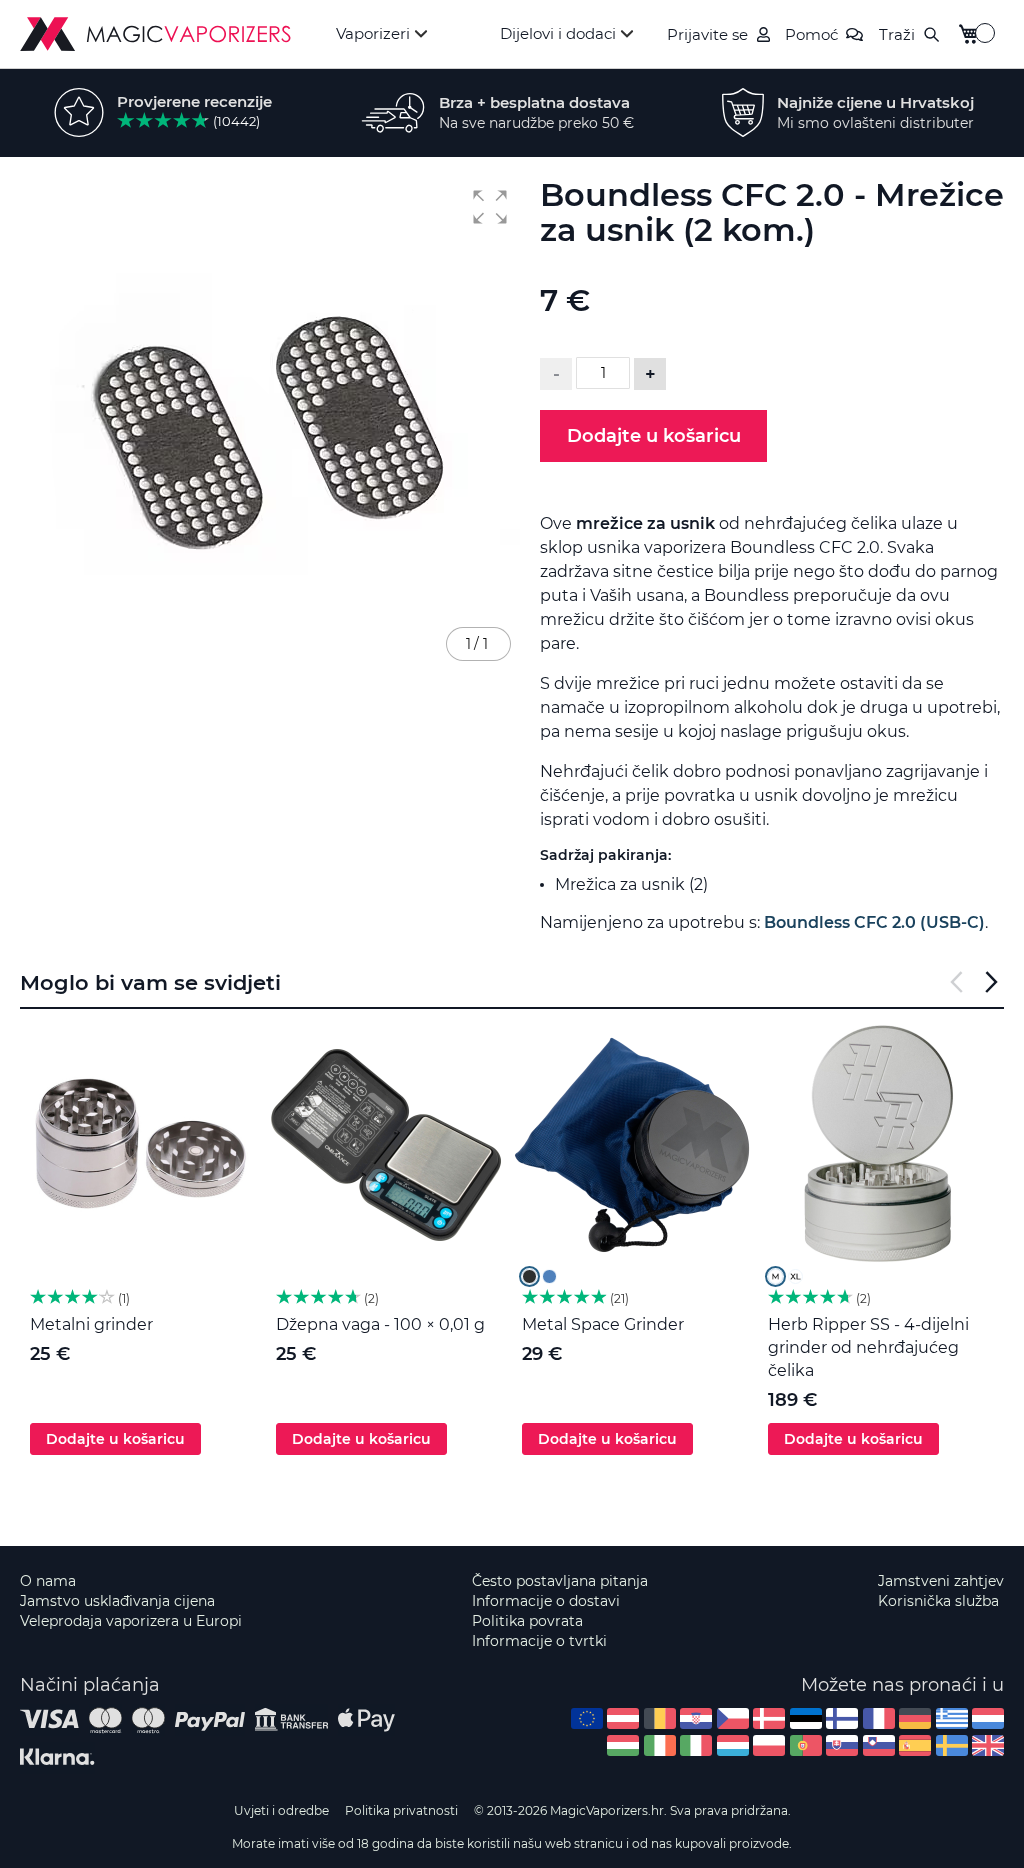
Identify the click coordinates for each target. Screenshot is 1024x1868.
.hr (696, 1718)
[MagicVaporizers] (155, 34)
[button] (490, 207)
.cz (733, 1718)
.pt (806, 1745)
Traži (897, 34)
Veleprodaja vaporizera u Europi (131, 1621)
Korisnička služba (938, 1601)
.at (623, 1718)
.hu (623, 1745)
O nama (48, 1581)
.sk (842, 1745)
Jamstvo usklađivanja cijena (117, 1601)
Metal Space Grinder (603, 1324)
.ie (660, 1745)
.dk (769, 1718)
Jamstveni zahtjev (941, 1581)
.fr (879, 1718)
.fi (842, 1718)
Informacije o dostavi (546, 1601)
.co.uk (988, 1745)
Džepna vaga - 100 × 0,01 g (380, 1324)
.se (952, 1745)
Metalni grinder (91, 1324)
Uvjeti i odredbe (281, 1810)
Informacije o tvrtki (539, 1641)
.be (660, 1718)
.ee (806, 1718)
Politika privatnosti (401, 1810)
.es (915, 1745)
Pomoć (811, 34)
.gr (952, 1718)
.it (696, 1745)
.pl (769, 1745)
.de (915, 1718)
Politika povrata (527, 1621)
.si (879, 1745)
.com (587, 1718)
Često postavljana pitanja (560, 1581)
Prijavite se (707, 34)
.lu (733, 1745)
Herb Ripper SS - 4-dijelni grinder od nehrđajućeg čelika (868, 1347)
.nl (988, 1718)
